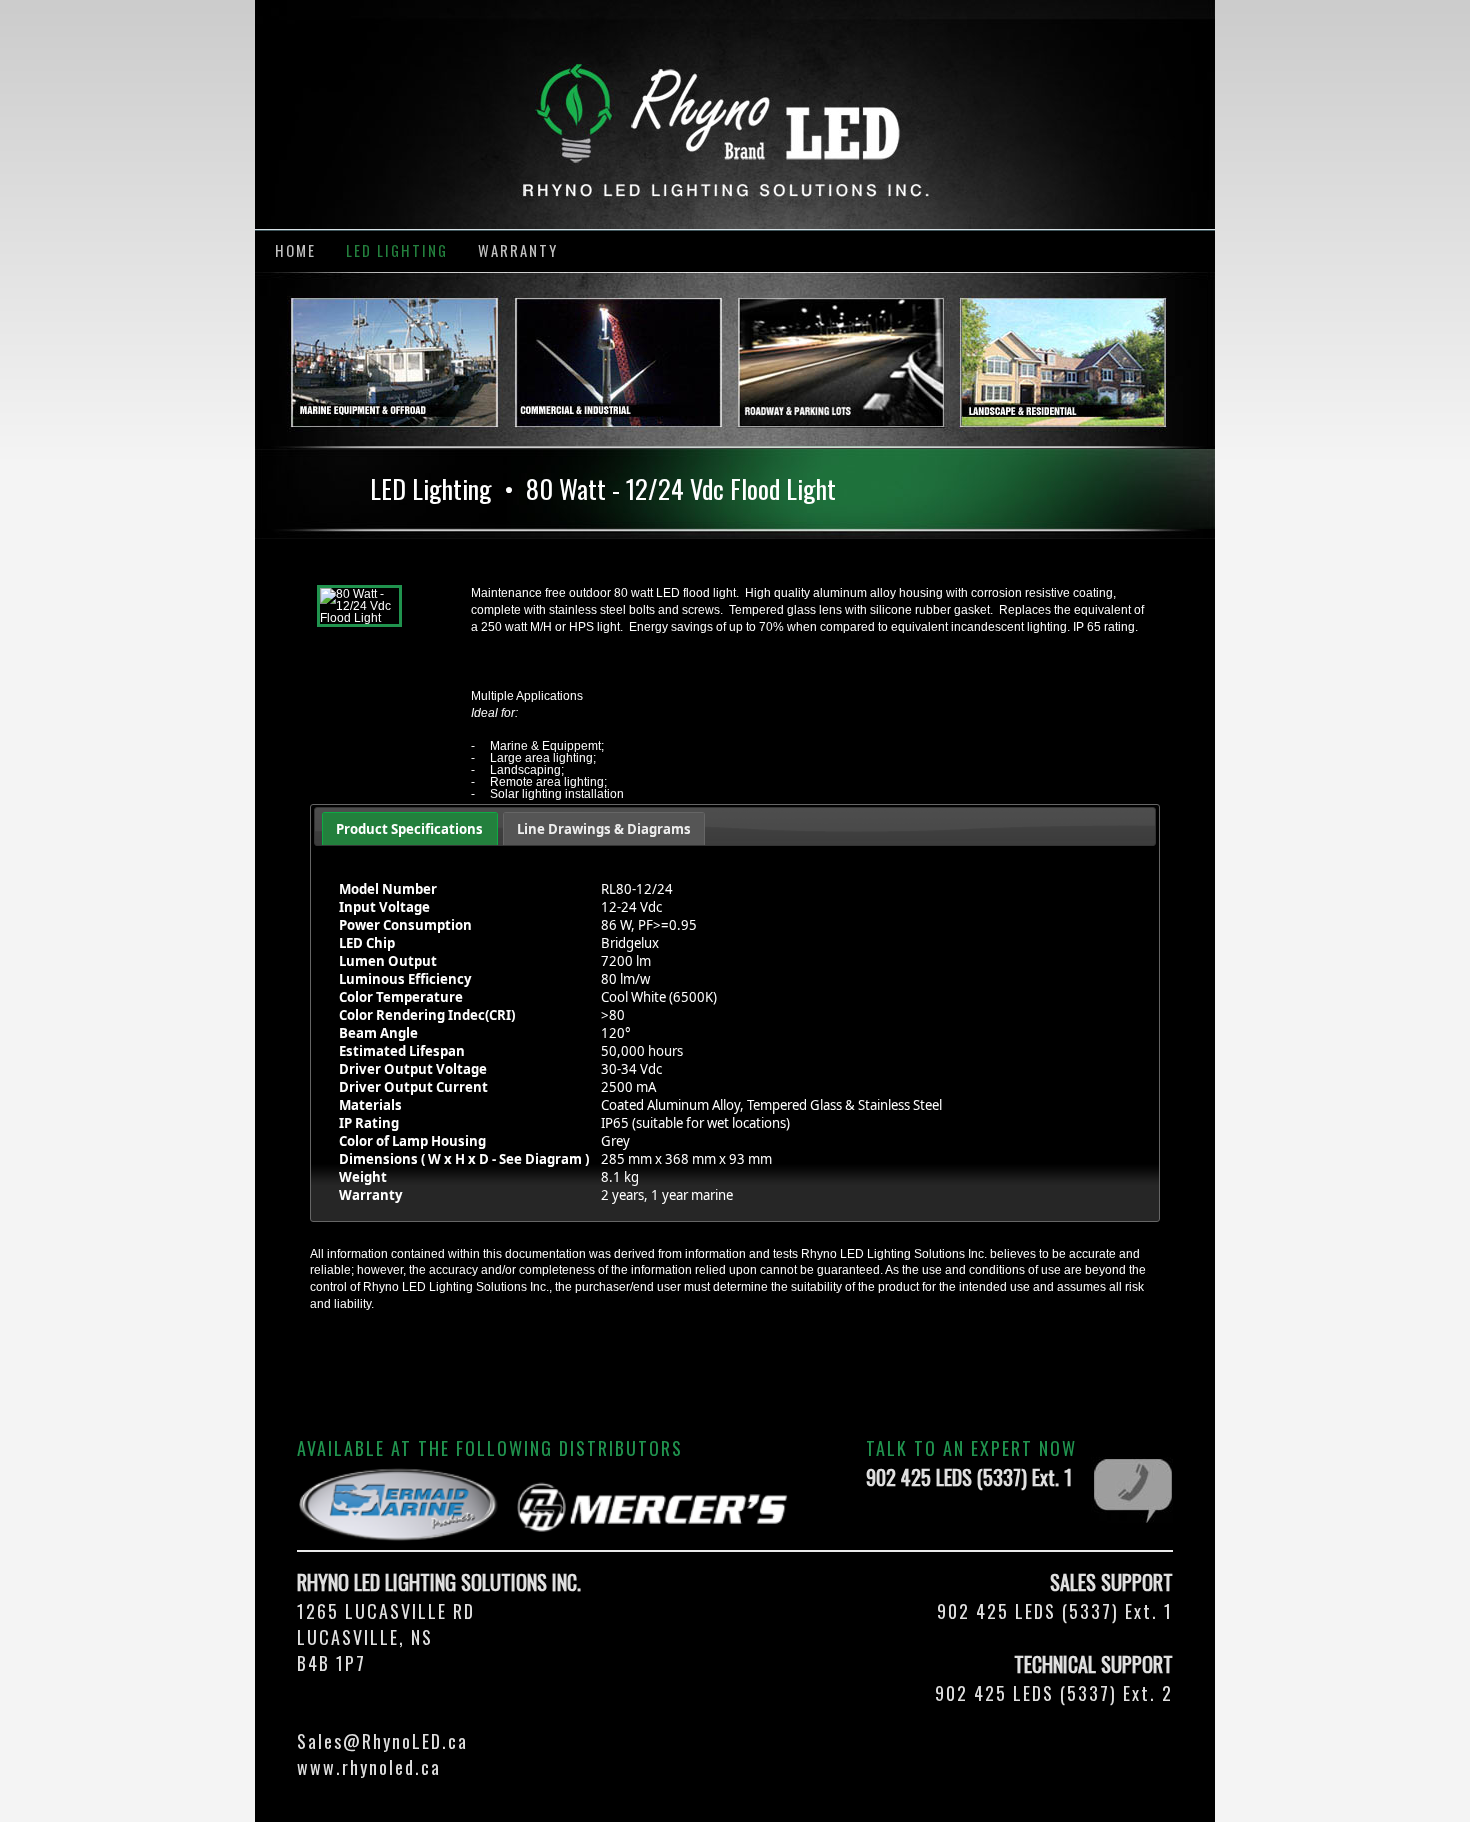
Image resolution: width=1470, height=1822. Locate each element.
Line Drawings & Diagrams (604, 829)
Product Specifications (409, 829)
